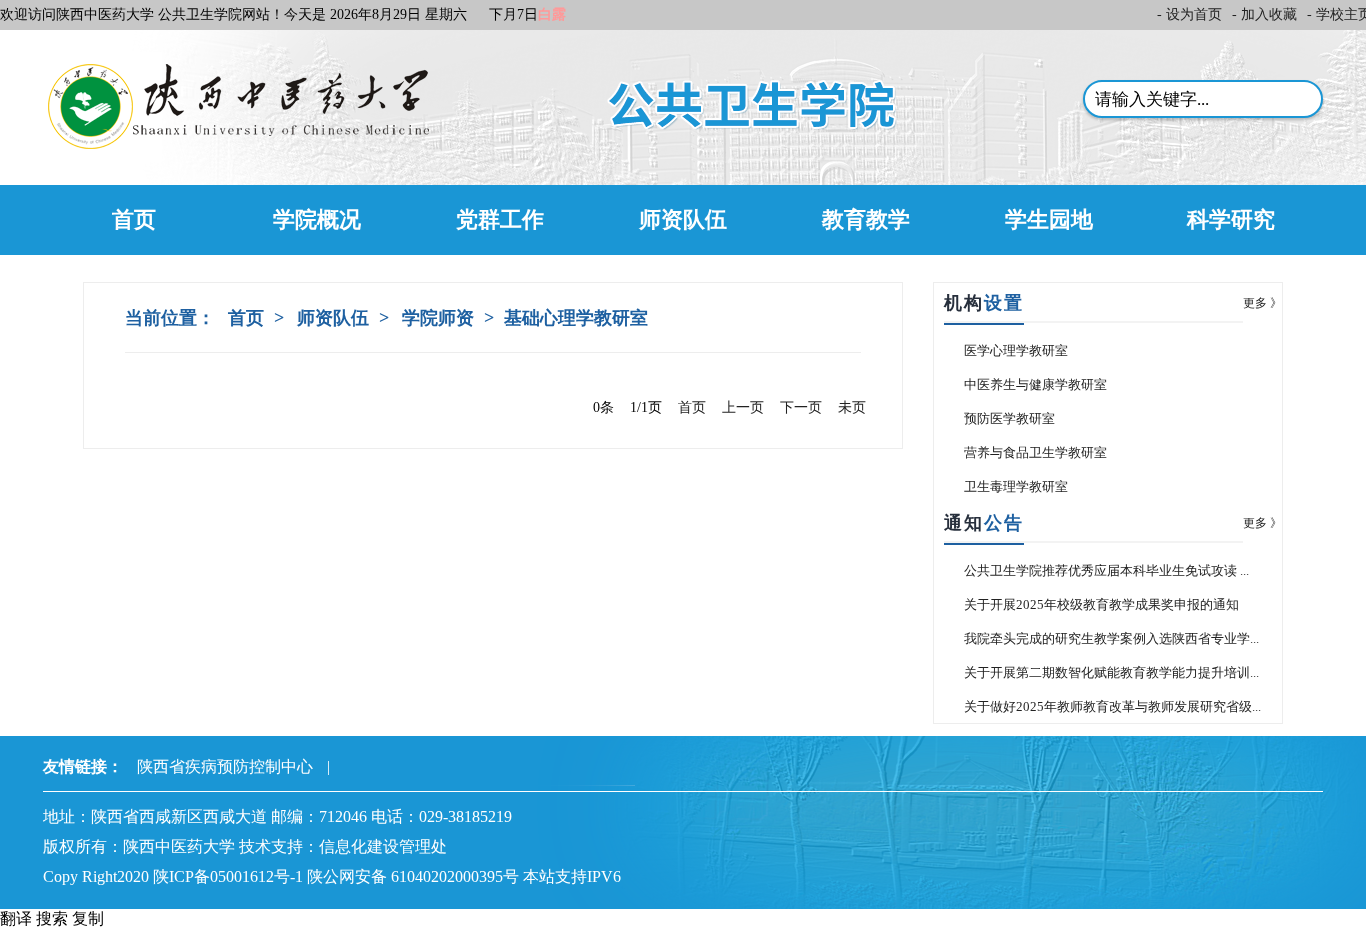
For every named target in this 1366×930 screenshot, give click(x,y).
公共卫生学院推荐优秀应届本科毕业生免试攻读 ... (1106, 570)
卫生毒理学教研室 (1016, 486)
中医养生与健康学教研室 (1035, 384)
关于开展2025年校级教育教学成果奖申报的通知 (1101, 604)
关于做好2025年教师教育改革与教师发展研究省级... (1112, 706)
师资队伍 (683, 219)
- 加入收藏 (1264, 14)
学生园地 (1049, 219)
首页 (134, 219)
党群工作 (500, 219)
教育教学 (866, 219)
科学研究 (1231, 219)
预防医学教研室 (1009, 418)
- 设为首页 (1189, 14)
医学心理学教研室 (1016, 350)
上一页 (743, 407)
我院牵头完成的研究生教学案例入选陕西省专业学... (1111, 638)
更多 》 (1262, 303)
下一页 (801, 407)
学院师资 (438, 318)
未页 (852, 407)
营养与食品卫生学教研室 (1035, 452)
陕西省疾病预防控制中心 (225, 766)
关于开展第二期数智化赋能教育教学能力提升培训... (1111, 672)
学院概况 (317, 219)
